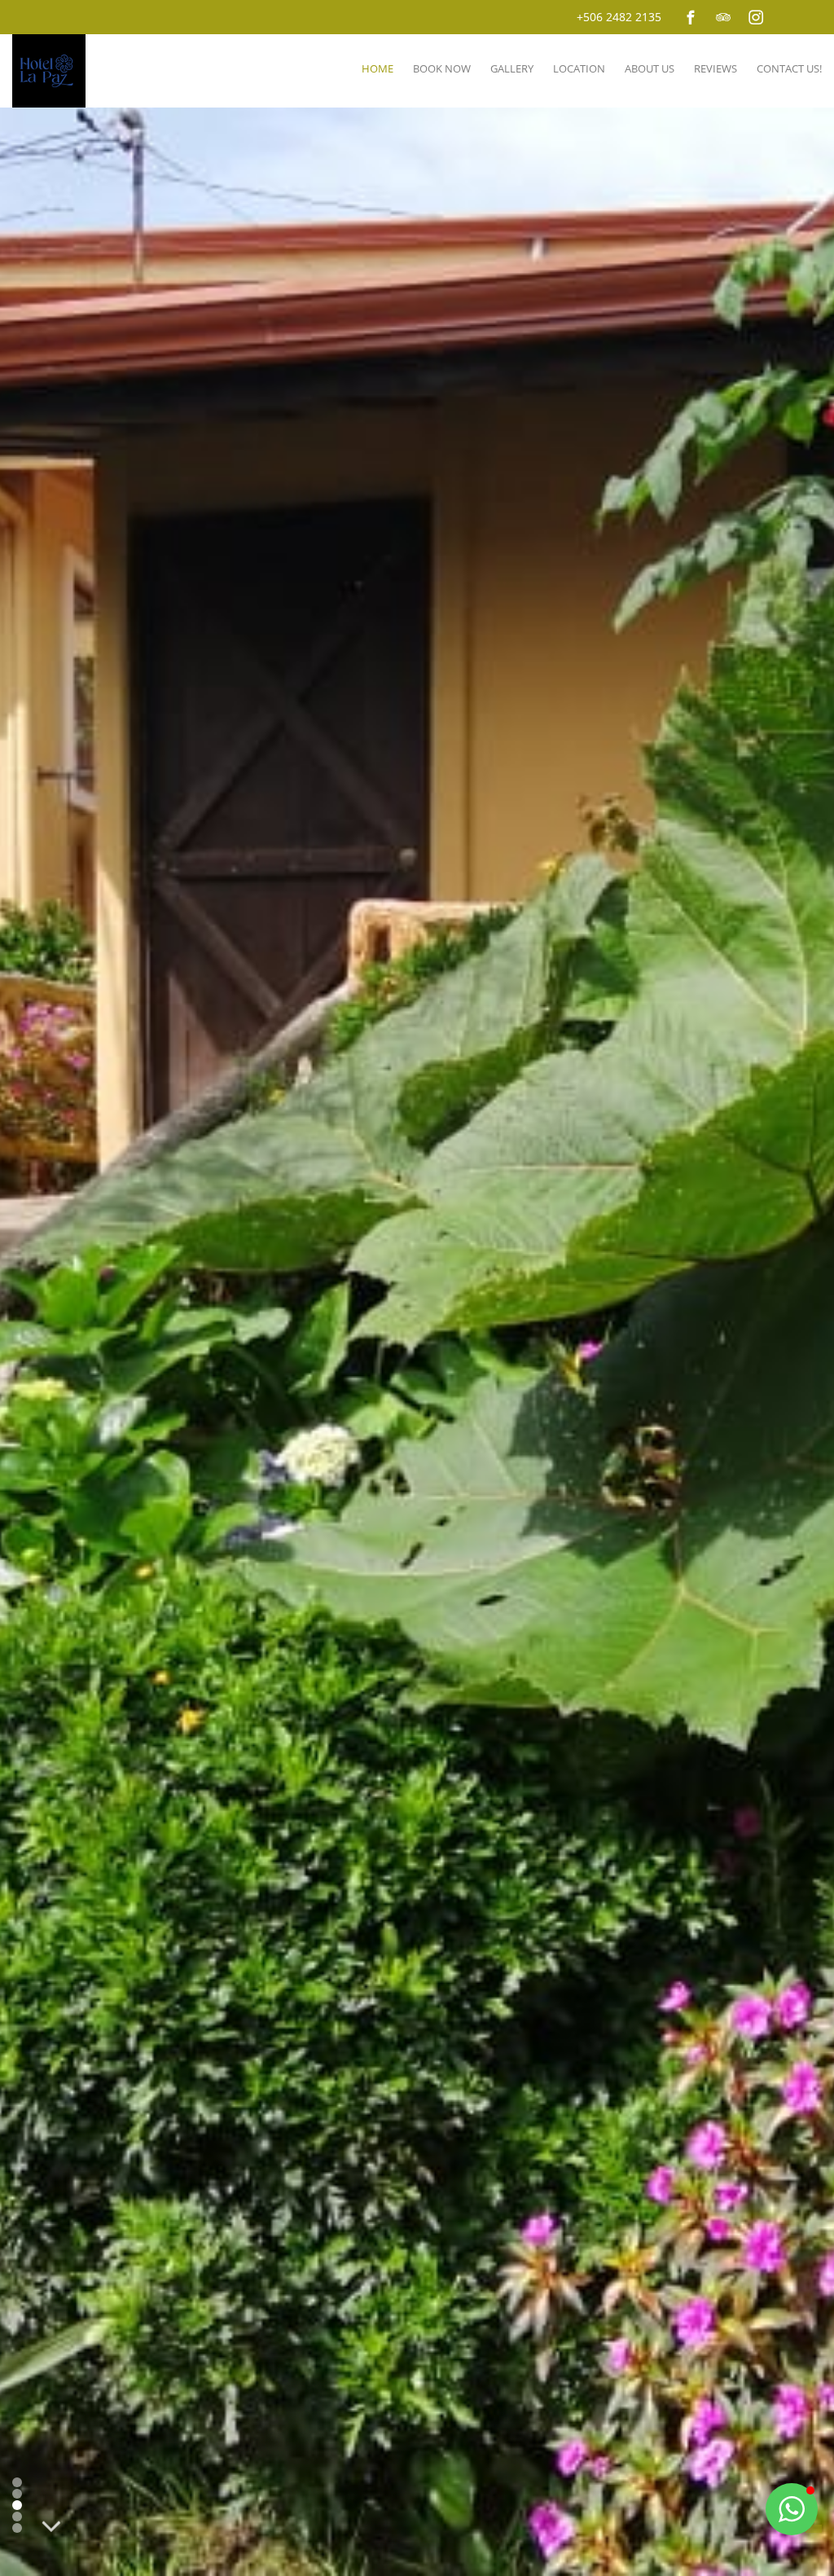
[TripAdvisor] (723, 17)
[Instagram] (756, 17)
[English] (790, 15)
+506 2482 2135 (619, 17)
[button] (792, 2509)
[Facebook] (691, 17)
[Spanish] (812, 15)
